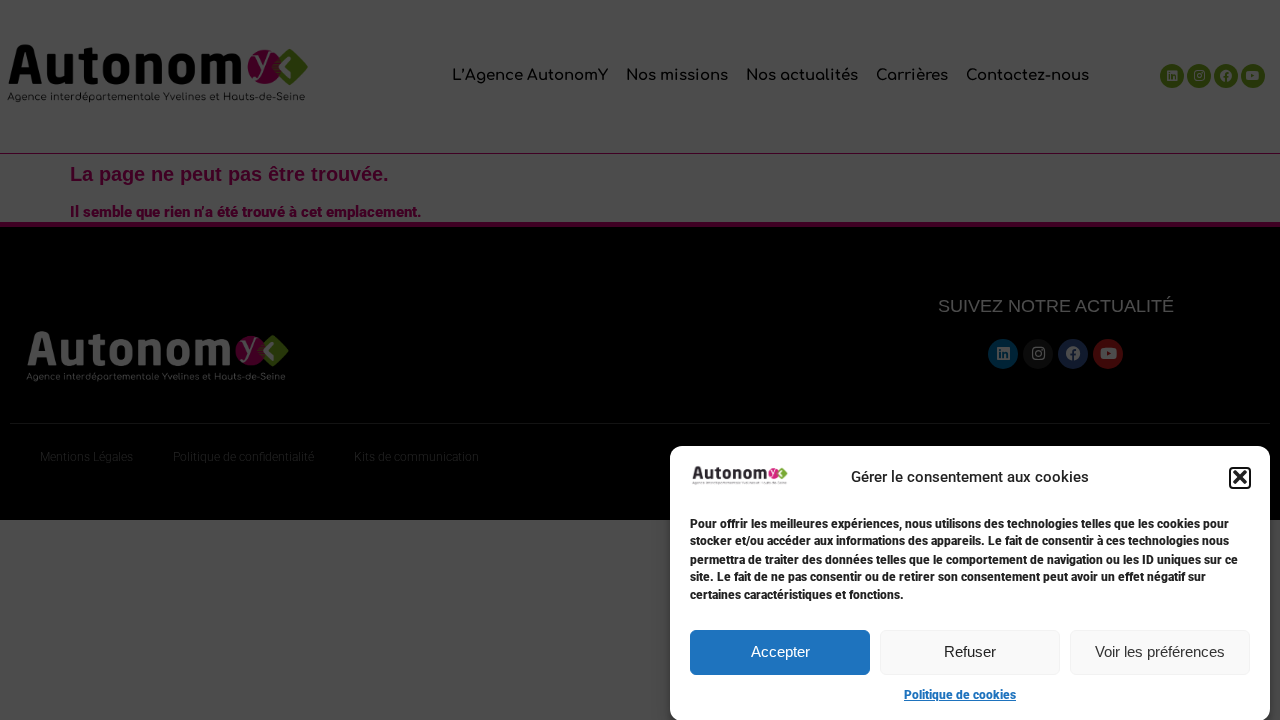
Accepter (780, 651)
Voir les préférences (1160, 651)
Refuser (970, 651)
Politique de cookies (960, 695)
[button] (1240, 477)
